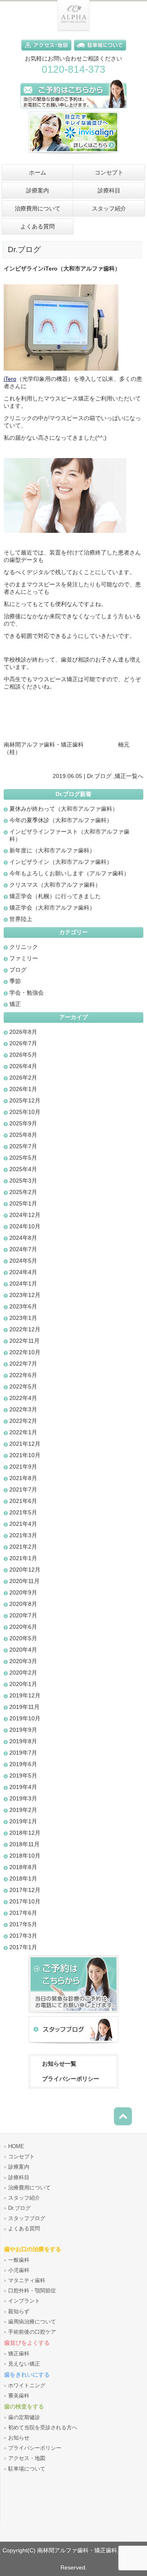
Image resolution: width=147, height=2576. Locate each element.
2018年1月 (23, 1878)
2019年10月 (25, 1718)
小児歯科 (19, 2270)
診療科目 (19, 2178)
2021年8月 (23, 1478)
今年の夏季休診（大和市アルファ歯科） (61, 820)
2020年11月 (24, 1581)
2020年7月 (23, 1615)
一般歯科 (19, 2260)
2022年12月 (25, 1329)
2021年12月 (25, 1444)
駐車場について (27, 2469)
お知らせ (19, 2438)
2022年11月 (24, 1341)
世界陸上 (21, 919)
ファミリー (24, 958)
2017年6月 (23, 1913)
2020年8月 (23, 1604)
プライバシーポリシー (71, 2079)
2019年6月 (23, 1764)
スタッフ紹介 (24, 2198)
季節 (15, 981)
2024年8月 (23, 1238)
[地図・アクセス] (48, 52)
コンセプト (21, 2157)
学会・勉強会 (27, 993)
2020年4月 (23, 1650)
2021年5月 (23, 1512)
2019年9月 (23, 1730)
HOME (16, 2147)
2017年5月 (23, 1924)
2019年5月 (23, 1775)
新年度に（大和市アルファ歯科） (52, 850)
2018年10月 (25, 1856)
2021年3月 (23, 1535)
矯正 (120, 776)
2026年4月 (23, 1066)
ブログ (18, 970)
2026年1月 (23, 1089)
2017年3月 (23, 1936)
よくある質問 (24, 2229)
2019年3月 (23, 1798)
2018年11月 (24, 1844)
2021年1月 (23, 1558)
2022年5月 (23, 1386)
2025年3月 (23, 1181)
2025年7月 (23, 1146)
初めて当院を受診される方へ (43, 2428)
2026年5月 (23, 1055)
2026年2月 (23, 1078)
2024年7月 (23, 1249)
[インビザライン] (73, 156)
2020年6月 (23, 1627)
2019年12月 (25, 1695)
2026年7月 (23, 1043)
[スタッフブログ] (73, 2044)
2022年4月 (23, 1398)
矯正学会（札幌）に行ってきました (55, 896)
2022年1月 (23, 1432)
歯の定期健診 (24, 2417)
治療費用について (29, 2188)
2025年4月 (23, 1169)
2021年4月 (23, 1524)
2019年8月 (23, 1741)
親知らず (19, 2312)
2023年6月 (23, 1306)
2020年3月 (23, 1661)
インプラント (24, 2301)
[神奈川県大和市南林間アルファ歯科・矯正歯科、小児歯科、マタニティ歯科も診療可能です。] (73, 29)
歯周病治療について (32, 2322)
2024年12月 (25, 1215)
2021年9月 (23, 1467)
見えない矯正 (24, 2364)
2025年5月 (23, 1158)
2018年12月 (25, 1833)
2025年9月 (23, 1123)
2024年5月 (23, 1261)
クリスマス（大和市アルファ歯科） (55, 885)
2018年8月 (23, 1867)
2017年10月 (25, 1901)
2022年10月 (25, 1352)
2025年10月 (25, 1112)
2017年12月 (25, 1890)
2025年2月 (23, 1192)
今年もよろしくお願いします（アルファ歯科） (69, 873)
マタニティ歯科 (27, 2281)
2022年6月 (23, 1375)
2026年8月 (23, 1032)
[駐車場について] (100, 52)
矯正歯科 (19, 2354)
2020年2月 (23, 1673)
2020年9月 (23, 1592)
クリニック (24, 947)
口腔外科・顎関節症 (32, 2291)
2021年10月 (25, 1455)
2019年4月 (23, 1787)
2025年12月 (25, 1100)
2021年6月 (23, 1501)
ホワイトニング (27, 2386)
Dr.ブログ (99, 776)
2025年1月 (23, 1203)
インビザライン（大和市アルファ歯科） (61, 862)
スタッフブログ (27, 2218)
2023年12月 (25, 1295)
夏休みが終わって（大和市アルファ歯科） (64, 809)
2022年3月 (23, 1409)
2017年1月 (23, 1947)
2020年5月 (23, 1638)
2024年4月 (23, 1272)
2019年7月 (23, 1753)
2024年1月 (23, 1284)
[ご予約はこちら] (73, 110)
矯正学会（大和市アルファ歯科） (52, 908)
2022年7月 (23, 1364)
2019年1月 (23, 1821)
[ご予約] (73, 2014)
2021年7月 (23, 1489)
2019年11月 (24, 1707)
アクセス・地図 (27, 2458)
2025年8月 (23, 1135)
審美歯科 (19, 2396)
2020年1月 (23, 1684)
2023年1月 (23, 1318)
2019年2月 (23, 1810)
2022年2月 (23, 1421)
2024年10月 (25, 1226)
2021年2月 (23, 1547)
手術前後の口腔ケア (32, 2332)
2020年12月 (25, 1570)
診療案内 (19, 2167)
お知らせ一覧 (59, 2064)
